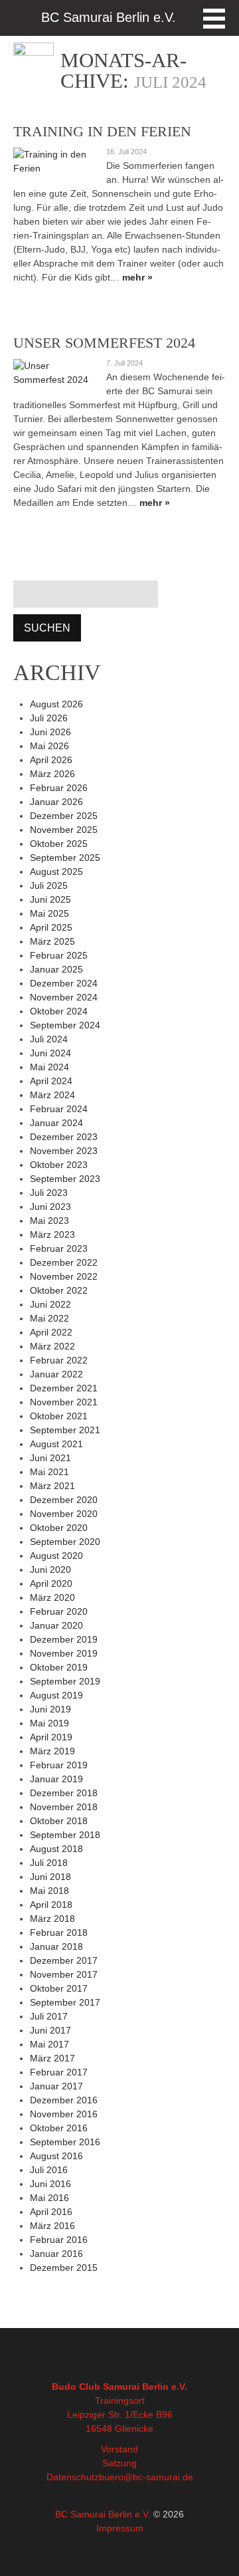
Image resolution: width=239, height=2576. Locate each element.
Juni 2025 (50, 899)
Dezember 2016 (64, 2100)
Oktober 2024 (59, 1011)
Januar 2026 (56, 802)
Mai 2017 (49, 2044)
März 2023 (52, 1234)
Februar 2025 (59, 955)
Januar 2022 (56, 1374)
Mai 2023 (49, 1221)
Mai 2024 (49, 1067)
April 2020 (51, 1583)
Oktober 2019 (59, 1667)
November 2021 (64, 1402)
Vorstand (119, 2449)
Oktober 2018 (59, 1821)
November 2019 (64, 1653)
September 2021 (65, 1430)
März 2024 (52, 1095)
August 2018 (56, 1849)
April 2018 (51, 1905)
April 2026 (51, 760)
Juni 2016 (50, 2184)
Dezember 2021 (64, 1388)
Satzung (119, 2463)
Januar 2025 (56, 969)
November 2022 (64, 1276)
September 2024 (65, 1025)
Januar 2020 (56, 1625)
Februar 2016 (59, 2240)
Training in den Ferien (102, 131)
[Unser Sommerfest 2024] (53, 373)
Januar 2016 (56, 2254)
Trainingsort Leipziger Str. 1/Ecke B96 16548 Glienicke (120, 2414)
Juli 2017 (49, 2016)
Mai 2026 (49, 746)
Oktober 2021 (59, 1416)
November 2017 (64, 1974)
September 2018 (65, 1835)
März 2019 (52, 1751)
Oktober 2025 (59, 844)
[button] (214, 19)
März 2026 (52, 774)
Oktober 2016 (59, 2128)
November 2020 (64, 1514)
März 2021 (52, 1486)
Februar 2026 (59, 788)
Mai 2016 (49, 2198)
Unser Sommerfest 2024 (104, 343)
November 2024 (64, 997)
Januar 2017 (56, 2086)
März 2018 (52, 1919)
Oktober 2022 (59, 1290)
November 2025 (64, 830)
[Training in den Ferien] (53, 162)
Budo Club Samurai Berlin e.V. (119, 2387)
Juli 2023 (49, 1193)
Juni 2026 (50, 732)
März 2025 (52, 941)
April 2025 (51, 927)
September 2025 (65, 858)
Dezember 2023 (64, 1137)
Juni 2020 (50, 1570)
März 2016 (52, 2226)
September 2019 (65, 1681)
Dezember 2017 (64, 1960)
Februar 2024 (59, 1109)
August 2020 (56, 1556)
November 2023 (64, 1151)
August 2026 (56, 704)
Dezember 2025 (64, 816)
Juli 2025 (49, 885)
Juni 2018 (50, 1877)
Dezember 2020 (64, 1500)
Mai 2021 (49, 1472)
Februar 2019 (59, 1765)
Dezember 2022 (64, 1262)
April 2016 (51, 2212)
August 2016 (56, 2156)
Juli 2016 (49, 2170)
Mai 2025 (49, 913)
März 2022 (52, 1346)
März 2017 (52, 2058)
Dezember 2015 (64, 2268)
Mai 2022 (49, 1318)
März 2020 (52, 1597)
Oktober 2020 (59, 1528)
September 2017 (65, 2002)
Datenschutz (73, 2477)
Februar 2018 (59, 1932)
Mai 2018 (49, 1891)
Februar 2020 (59, 1611)
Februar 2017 (59, 2072)
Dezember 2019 (64, 1639)
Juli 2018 (49, 1863)
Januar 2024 (56, 1123)
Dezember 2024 (64, 983)
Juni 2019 (50, 1709)
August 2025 (56, 872)
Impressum (120, 2528)
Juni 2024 (50, 1053)
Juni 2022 (50, 1304)
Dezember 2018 (64, 1793)
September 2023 (65, 1179)
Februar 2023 (59, 1248)
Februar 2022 (59, 1360)
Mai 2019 (49, 1723)
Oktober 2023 (59, 1165)
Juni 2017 (50, 2030)
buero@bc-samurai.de (146, 2477)
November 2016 (64, 2114)
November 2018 (64, 1807)
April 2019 (51, 1737)
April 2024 (51, 1081)
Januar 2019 (56, 1779)
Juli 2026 (49, 718)
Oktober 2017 (59, 1988)
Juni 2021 (50, 1458)
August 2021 (56, 1444)
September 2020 (65, 1542)
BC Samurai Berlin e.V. (103, 2514)
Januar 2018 (56, 1946)
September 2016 (65, 2142)
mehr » (137, 277)
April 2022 (51, 1332)
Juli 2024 (49, 1039)
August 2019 (56, 1695)
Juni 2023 (50, 1207)
